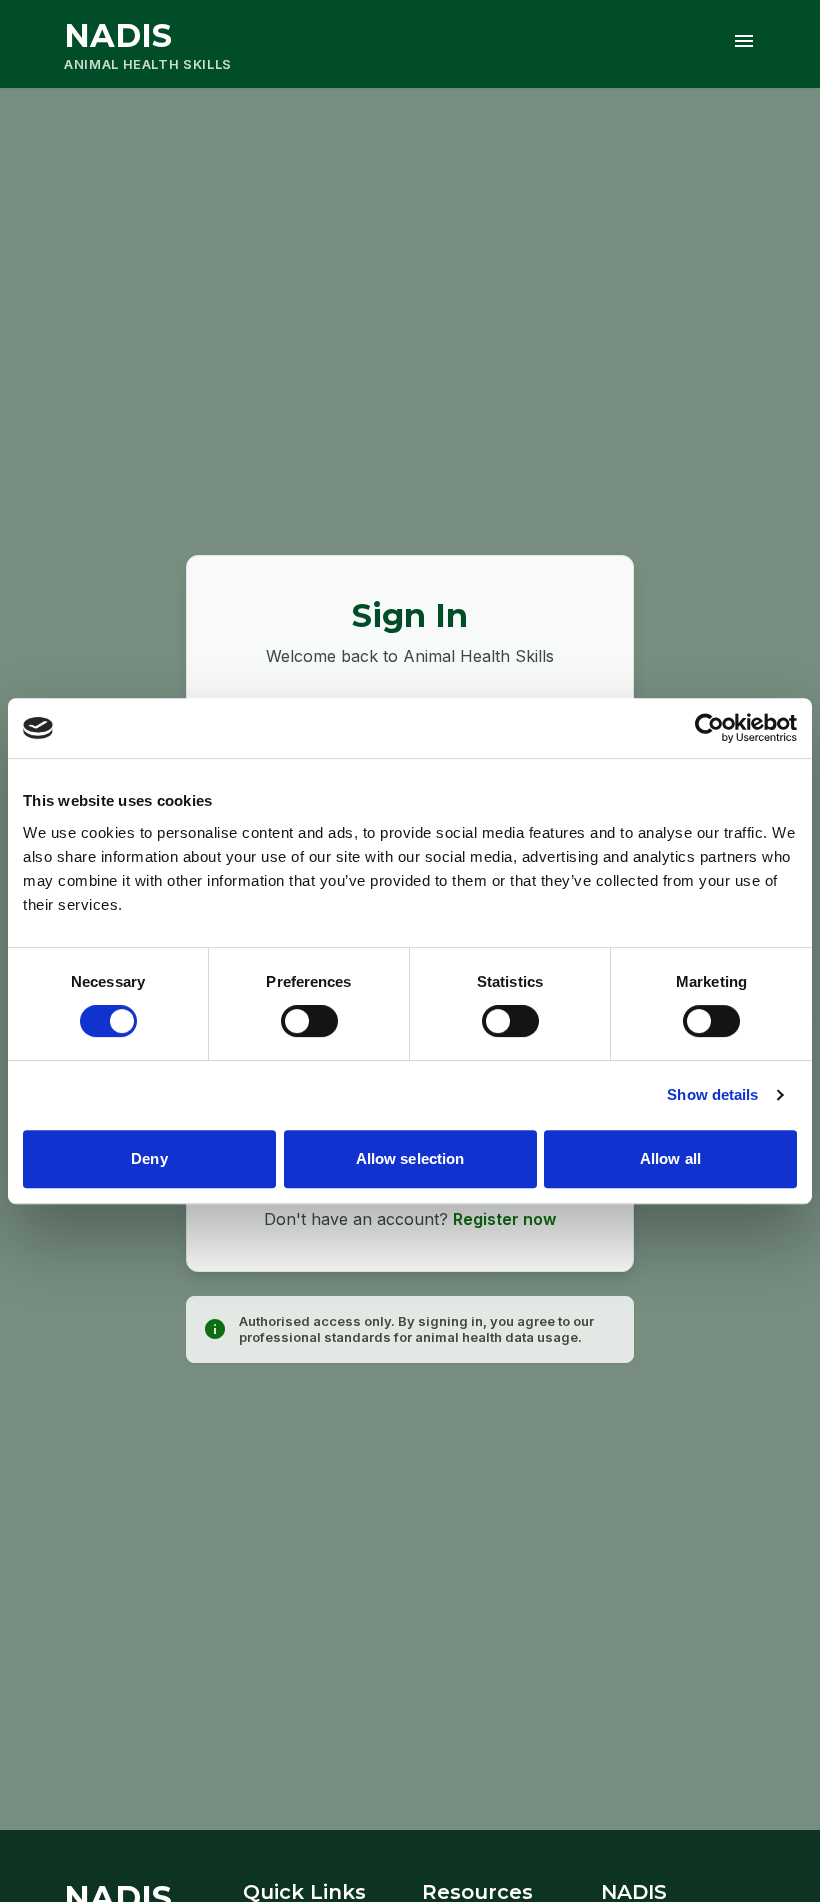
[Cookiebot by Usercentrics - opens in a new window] (709, 728)
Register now (504, 1219)
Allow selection (410, 1158)
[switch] (309, 1021)
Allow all (670, 1158)
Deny (149, 1158)
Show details (712, 1094)
